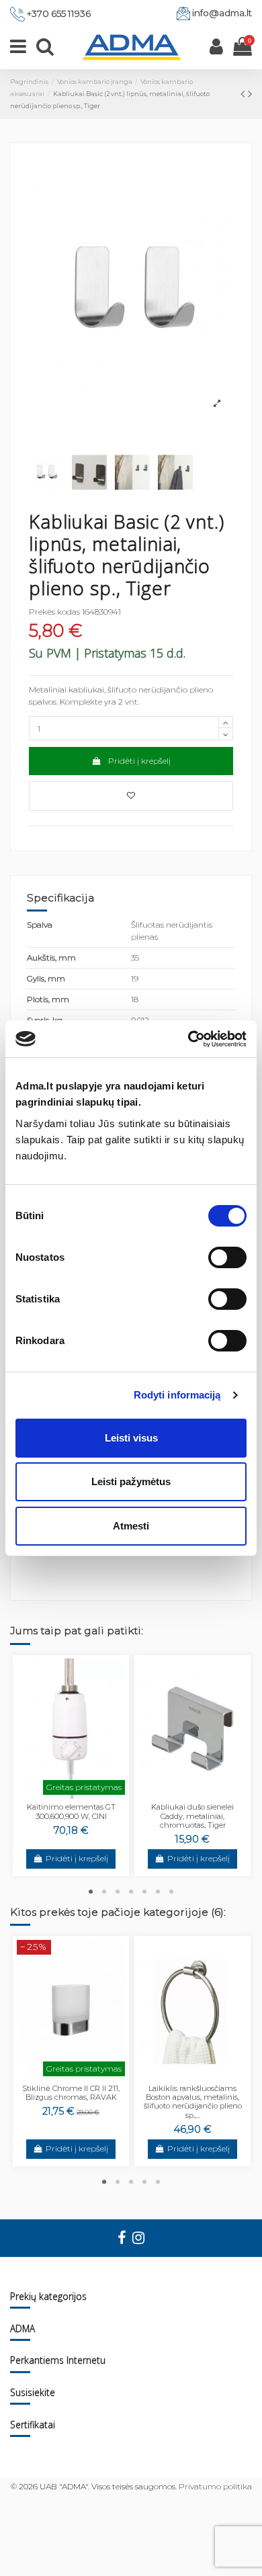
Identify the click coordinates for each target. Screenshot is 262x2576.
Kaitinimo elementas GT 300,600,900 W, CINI (71, 1811)
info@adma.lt (222, 13)
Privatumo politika (215, 2486)
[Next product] (250, 94)
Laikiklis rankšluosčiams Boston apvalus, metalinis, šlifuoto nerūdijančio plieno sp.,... (193, 2102)
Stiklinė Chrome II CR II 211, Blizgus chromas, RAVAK (71, 2093)
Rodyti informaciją (177, 1395)
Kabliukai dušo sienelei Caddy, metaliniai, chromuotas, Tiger (192, 1816)
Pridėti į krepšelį (139, 761)
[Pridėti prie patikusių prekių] (131, 796)
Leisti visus (131, 1438)
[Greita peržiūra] (79, 1795)
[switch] (227, 1257)
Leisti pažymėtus (131, 1481)
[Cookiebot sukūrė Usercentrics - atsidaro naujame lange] (188, 1039)
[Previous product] (244, 94)
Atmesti (131, 1526)
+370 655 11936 (59, 13)
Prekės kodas (54, 612)
